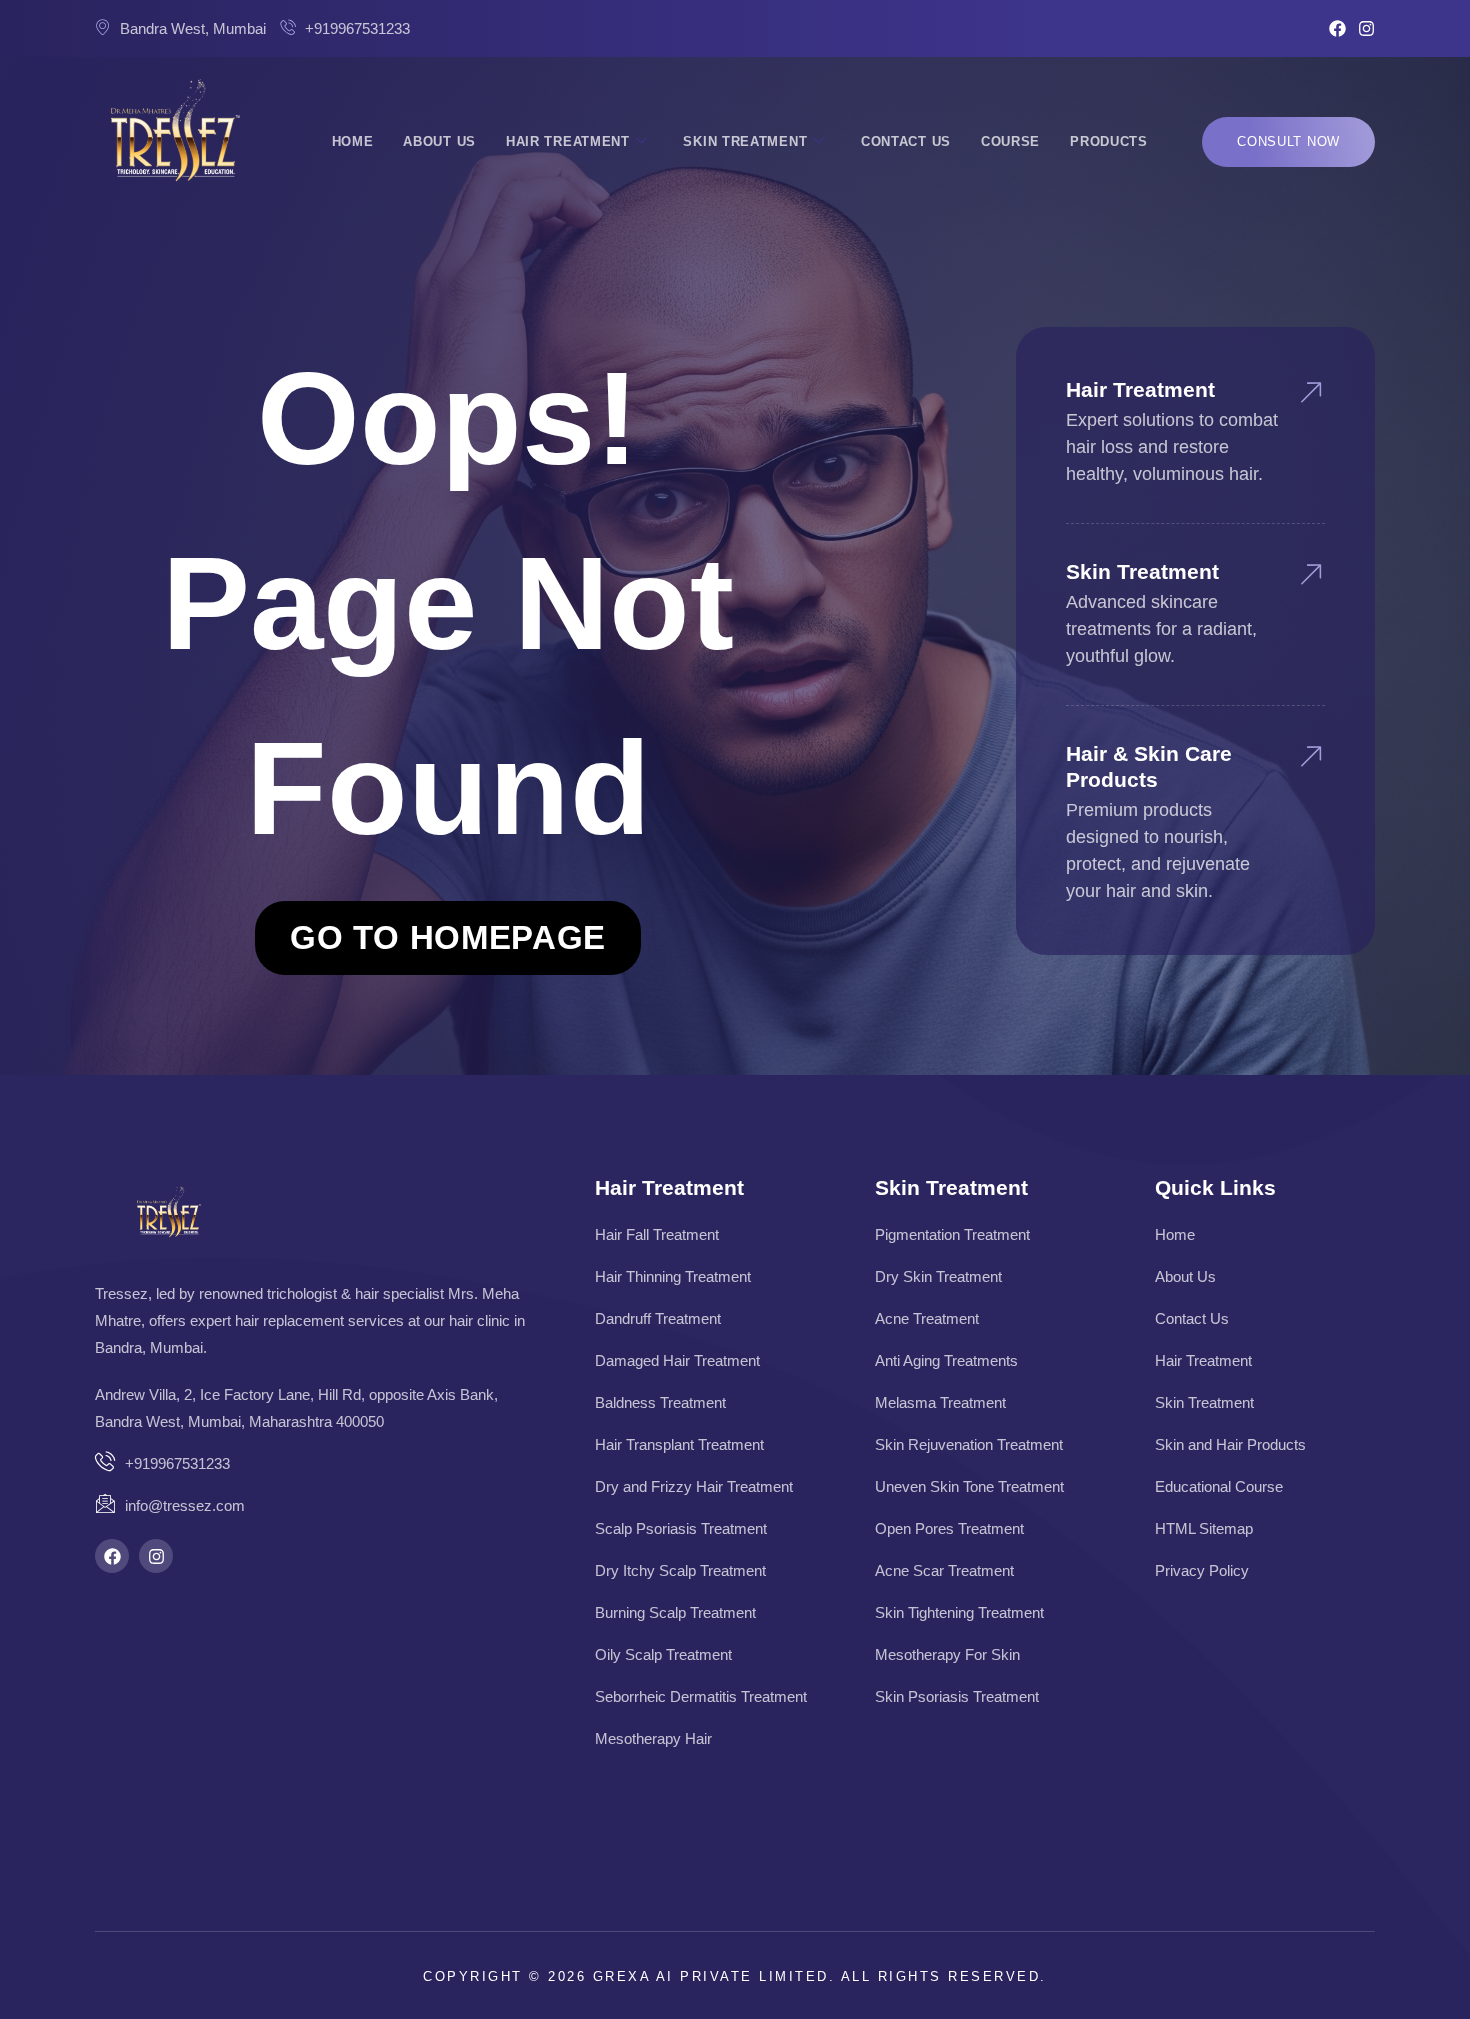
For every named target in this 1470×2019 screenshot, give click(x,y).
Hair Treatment (568, 141)
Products (1109, 141)
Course (1010, 141)
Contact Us (906, 141)
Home (353, 141)
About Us (439, 141)
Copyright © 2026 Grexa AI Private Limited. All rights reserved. (735, 1976)
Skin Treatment (745, 141)
